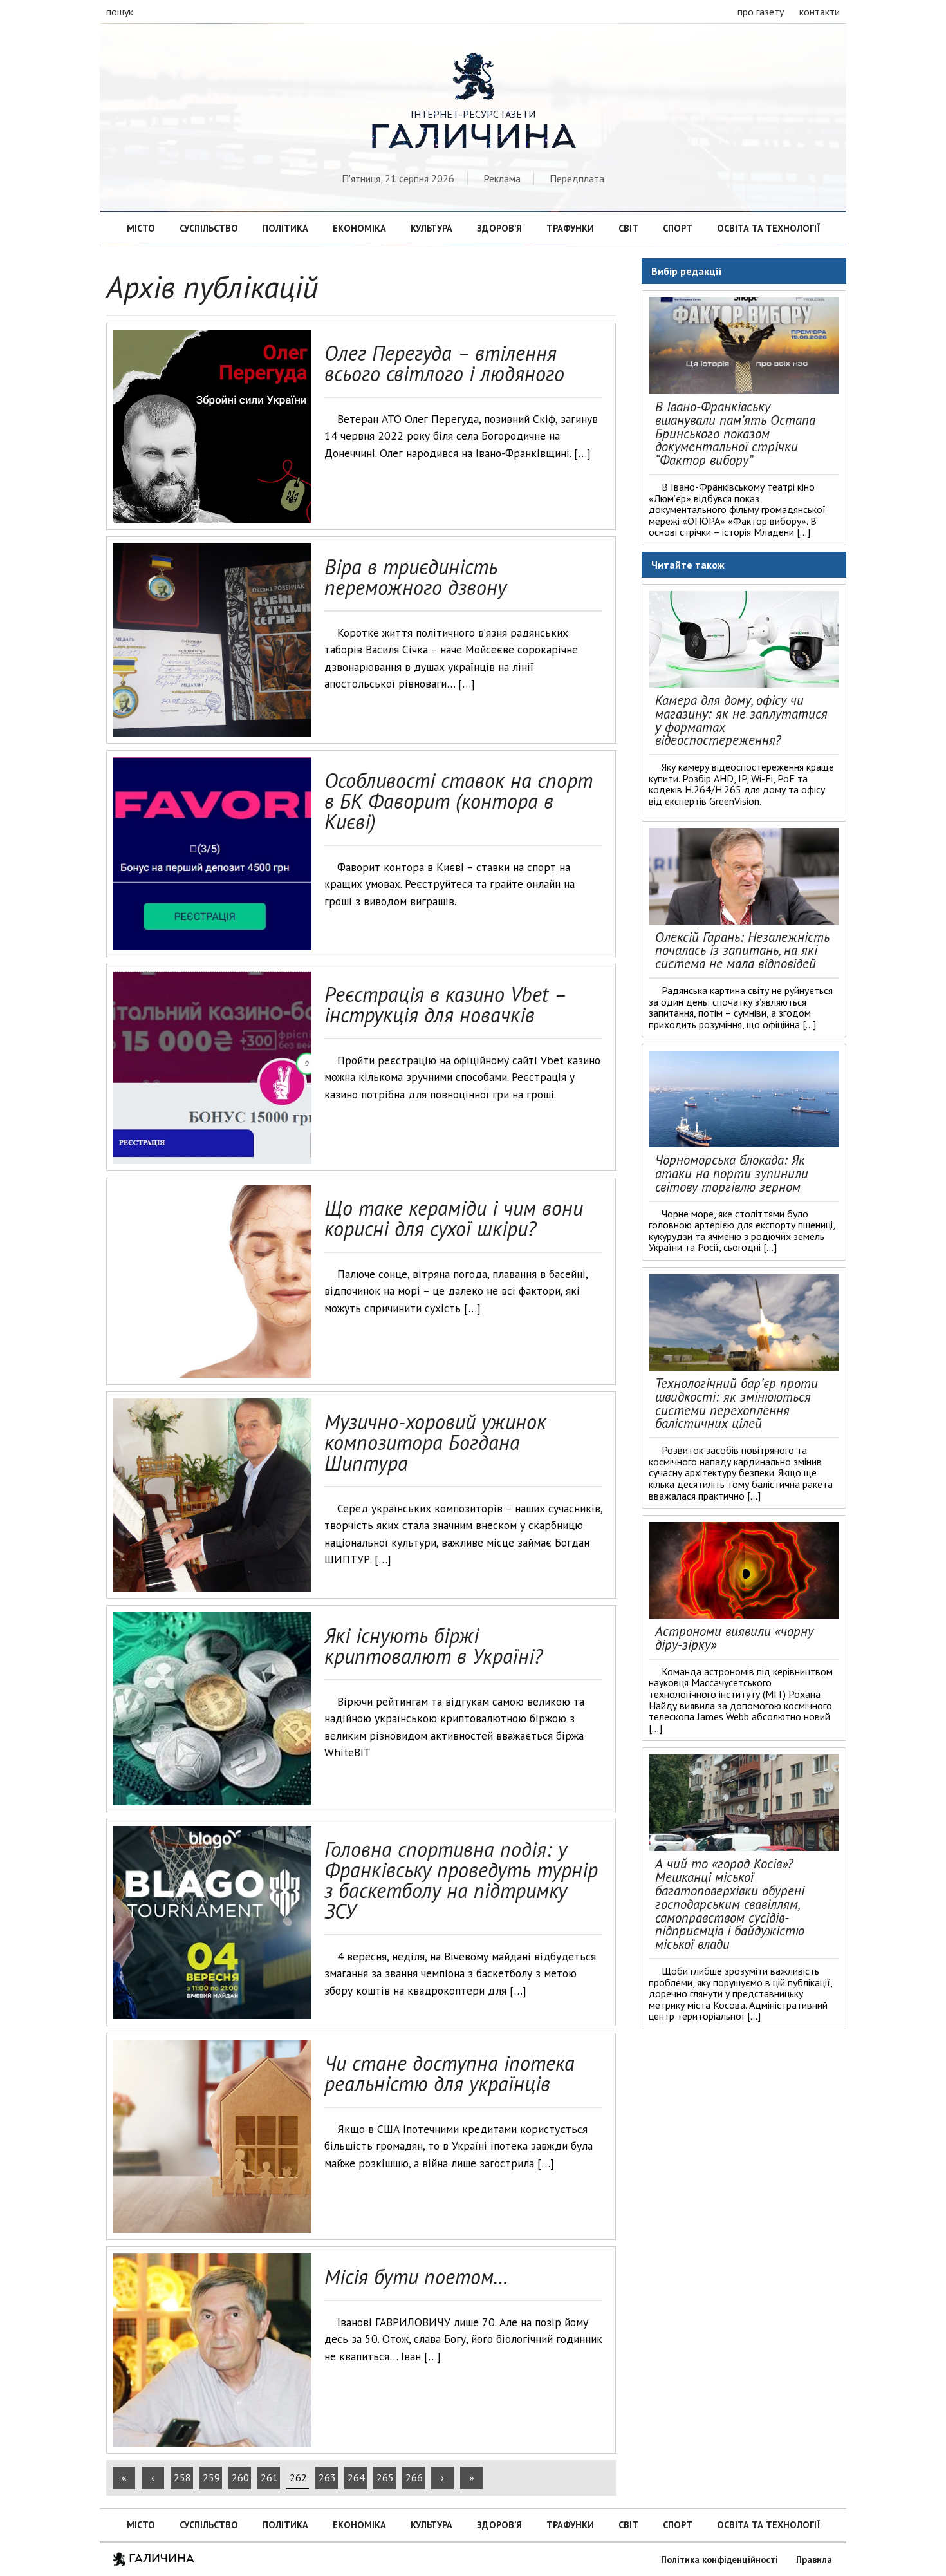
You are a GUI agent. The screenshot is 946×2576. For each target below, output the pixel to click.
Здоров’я (499, 228)
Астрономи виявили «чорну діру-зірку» (734, 1638)
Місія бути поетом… (416, 2277)
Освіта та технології (768, 228)
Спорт (678, 228)
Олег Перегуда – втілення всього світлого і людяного (444, 363)
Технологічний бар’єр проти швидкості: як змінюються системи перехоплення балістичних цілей (737, 1403)
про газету (761, 12)
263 (327, 2477)
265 (385, 2477)
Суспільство (209, 228)
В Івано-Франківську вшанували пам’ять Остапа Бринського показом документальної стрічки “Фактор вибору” (735, 433)
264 (356, 2477)
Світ (628, 228)
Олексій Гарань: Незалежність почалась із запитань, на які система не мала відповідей (742, 951)
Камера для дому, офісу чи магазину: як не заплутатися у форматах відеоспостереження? (741, 720)
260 (240, 2477)
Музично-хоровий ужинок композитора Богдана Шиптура (435, 1442)
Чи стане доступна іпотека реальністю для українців (450, 2073)
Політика (285, 228)
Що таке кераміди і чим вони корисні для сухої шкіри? (454, 1218)
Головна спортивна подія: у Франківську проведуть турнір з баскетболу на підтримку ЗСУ (461, 1880)
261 (269, 2477)
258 (182, 2477)
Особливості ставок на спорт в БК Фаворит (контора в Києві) (459, 801)
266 (414, 2477)
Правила (814, 2560)
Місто (141, 228)
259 (211, 2477)
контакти (820, 12)
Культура (431, 228)
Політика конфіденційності (719, 2560)
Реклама (502, 178)
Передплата (577, 178)
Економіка (359, 228)
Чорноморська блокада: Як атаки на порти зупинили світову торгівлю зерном (732, 1173)
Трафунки (570, 228)
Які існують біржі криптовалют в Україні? (433, 1646)
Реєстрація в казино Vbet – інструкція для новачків (445, 1004)
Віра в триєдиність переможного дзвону (415, 577)
